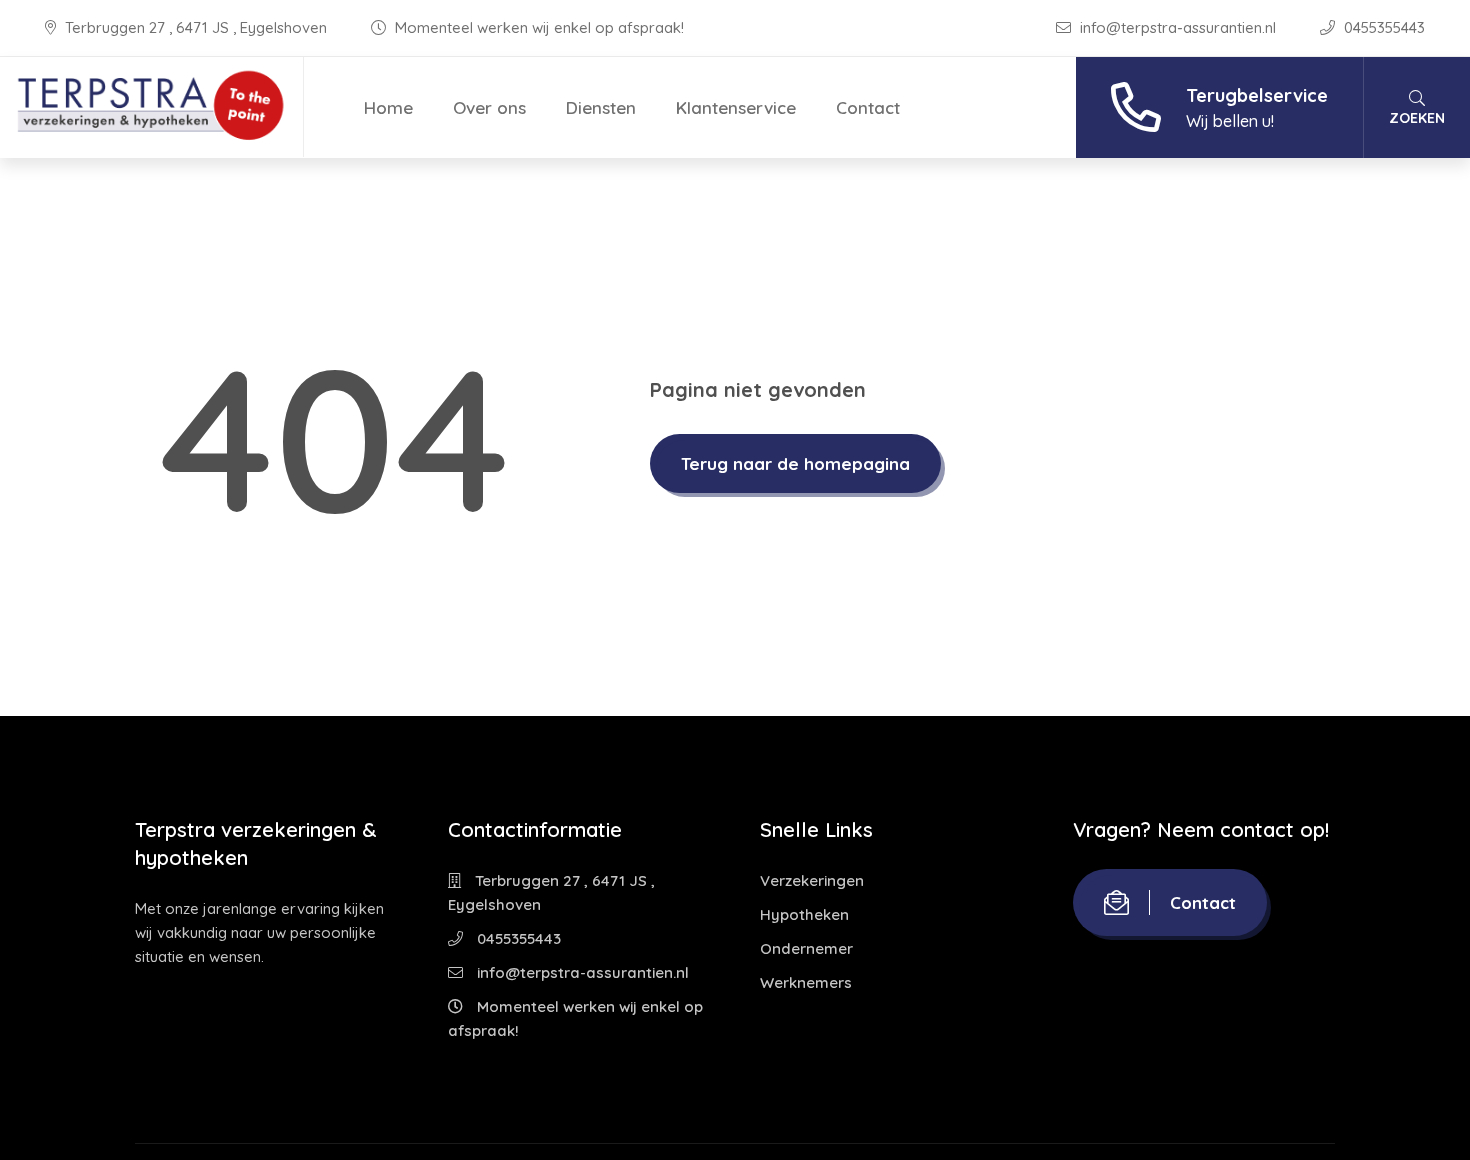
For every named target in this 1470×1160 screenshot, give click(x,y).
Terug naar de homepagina (795, 463)
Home (388, 107)
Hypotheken (804, 914)
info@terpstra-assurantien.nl (1178, 27)
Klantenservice (736, 107)
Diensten (601, 107)
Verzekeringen (812, 880)
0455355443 (1382, 27)
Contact (868, 107)
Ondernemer (806, 948)
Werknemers (806, 982)
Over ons (489, 107)
